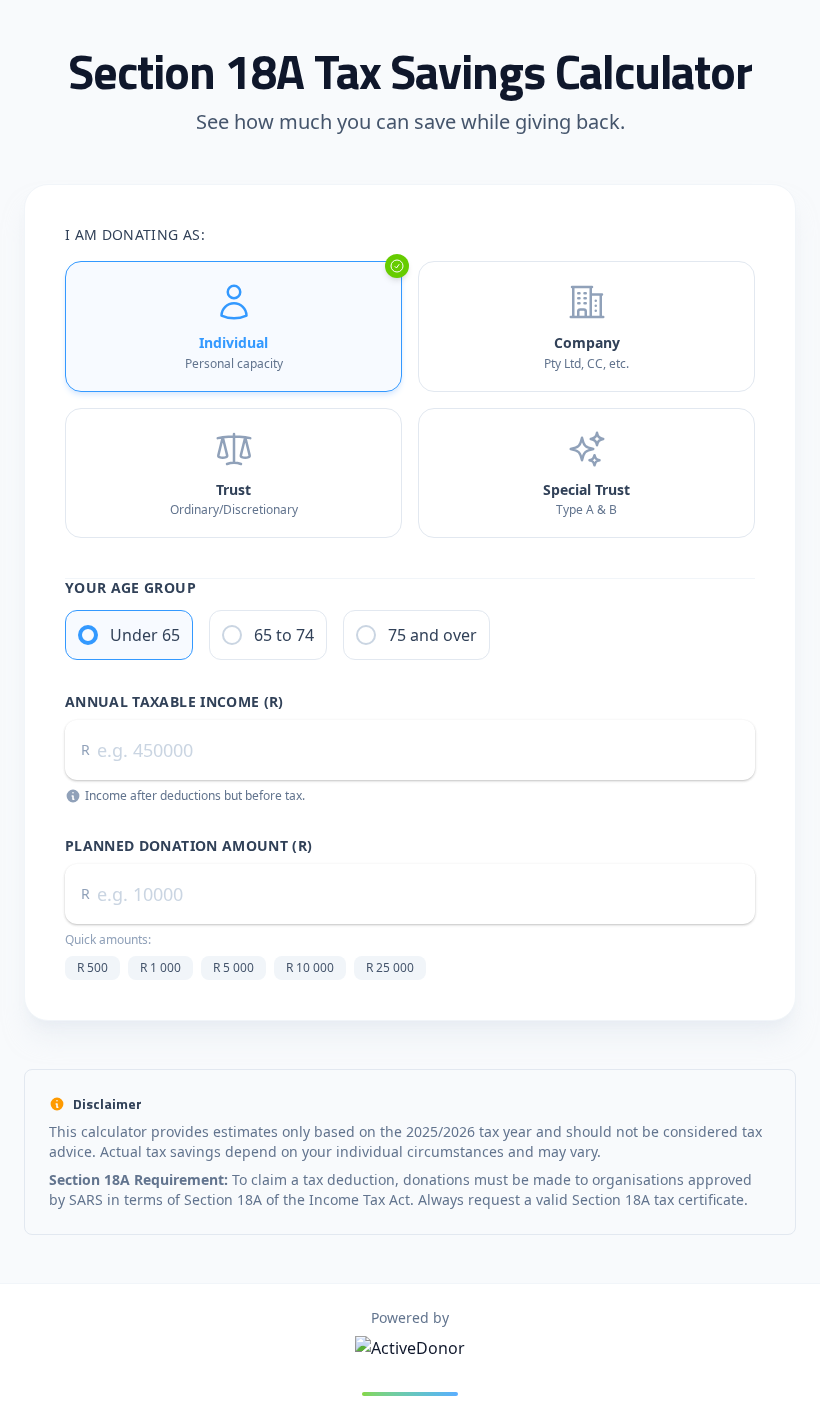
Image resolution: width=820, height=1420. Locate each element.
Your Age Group (130, 587)
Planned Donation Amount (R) (188, 845)
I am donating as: (135, 234)
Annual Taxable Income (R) (174, 701)
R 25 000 (390, 967)
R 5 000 (233, 967)
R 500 (92, 967)
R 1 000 (160, 967)
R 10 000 (310, 967)
